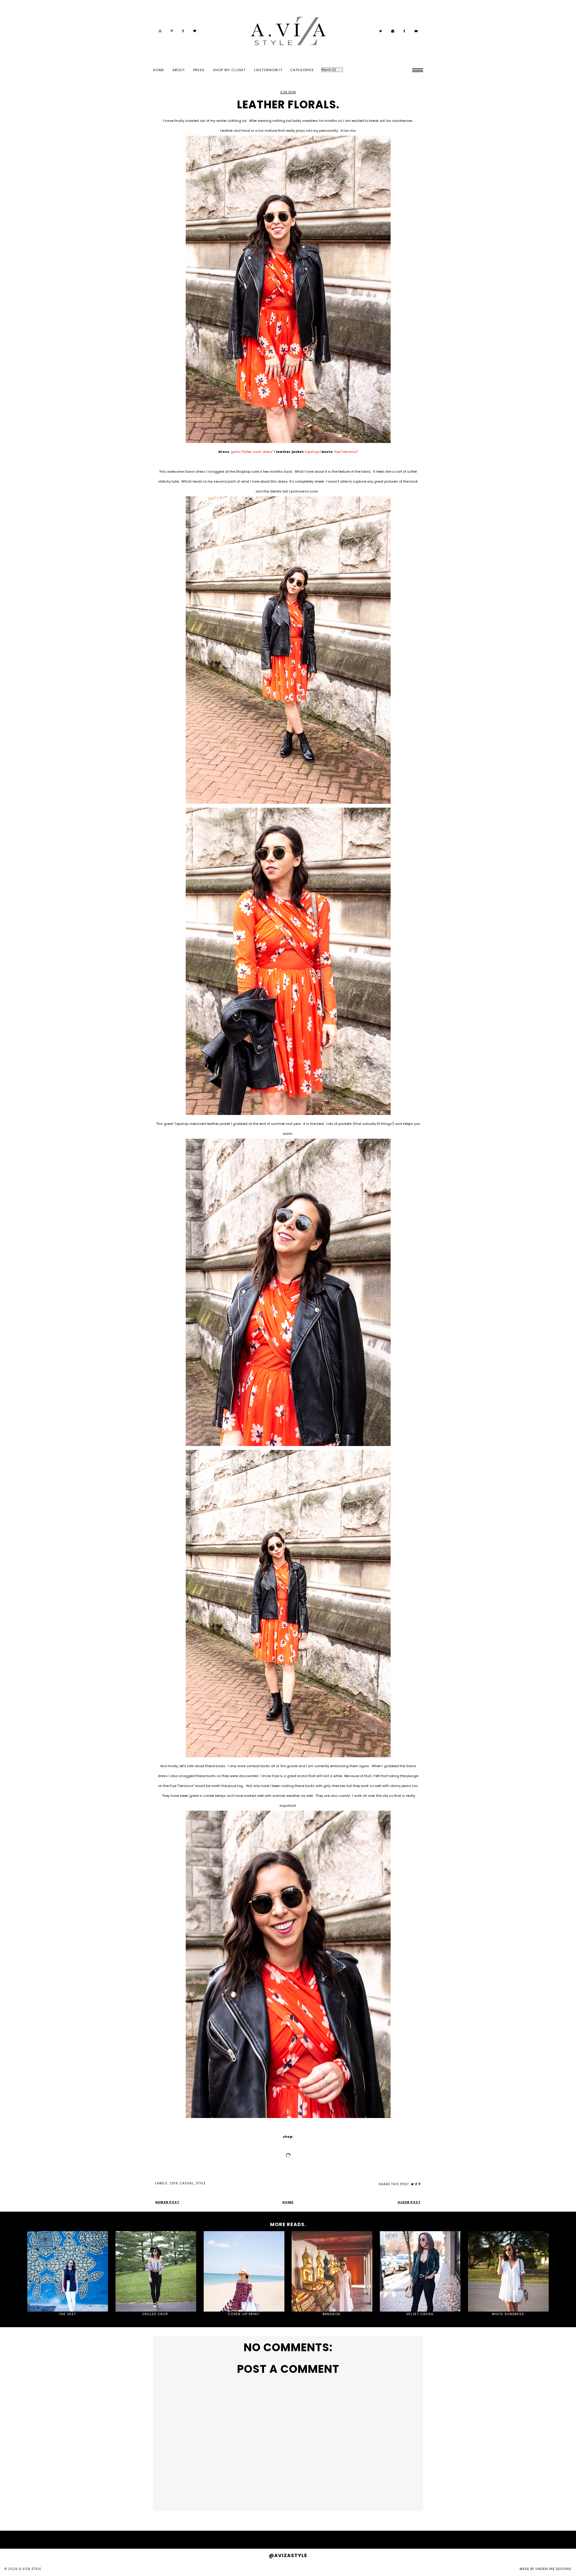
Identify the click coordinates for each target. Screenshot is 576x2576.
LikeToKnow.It (268, 70)
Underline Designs (553, 2569)
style (201, 2183)
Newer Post (167, 2202)
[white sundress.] (508, 2272)
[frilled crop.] (156, 2272)
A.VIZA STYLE (30, 2569)
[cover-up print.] (244, 2272)
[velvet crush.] (420, 2272)
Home (159, 70)
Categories (302, 70)
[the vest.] (68, 2272)
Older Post (409, 2202)
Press (199, 70)
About (179, 70)
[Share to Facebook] (416, 2184)
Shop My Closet (229, 70)
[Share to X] (412, 2184)
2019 (174, 2183)
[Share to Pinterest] (420, 2184)
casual (187, 2183)
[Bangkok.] (332, 2272)
